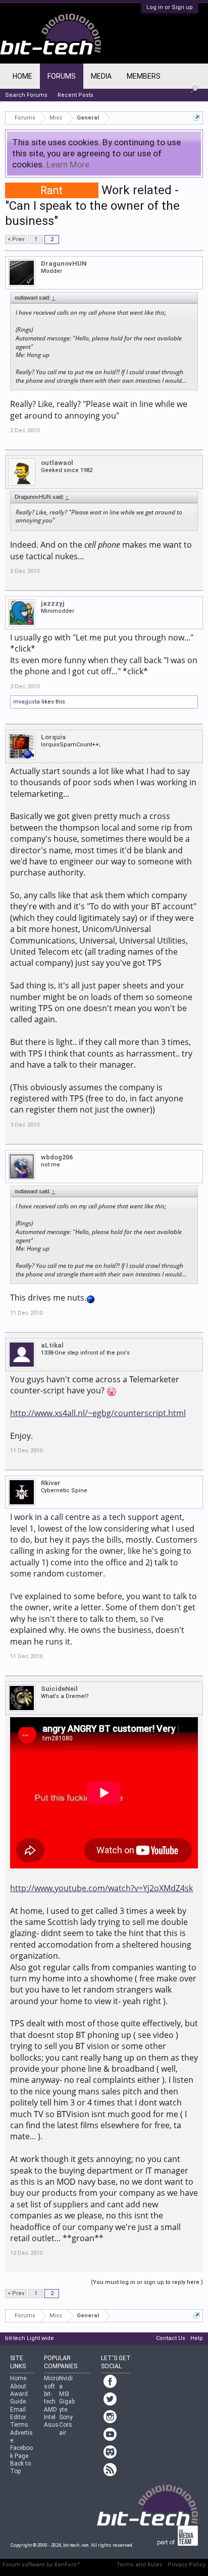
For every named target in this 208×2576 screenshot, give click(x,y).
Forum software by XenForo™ (41, 2565)
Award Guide (19, 2398)
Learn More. (69, 164)
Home (22, 76)
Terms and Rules (140, 2565)
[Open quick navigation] (197, 118)
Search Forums (26, 95)
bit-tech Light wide (30, 2338)
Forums (62, 76)
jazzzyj (53, 603)
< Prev (16, 239)
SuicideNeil (59, 1689)
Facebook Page (21, 2452)
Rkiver (51, 1483)
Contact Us (171, 2338)
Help (197, 2338)
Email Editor (18, 2413)
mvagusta (27, 702)
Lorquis (53, 737)
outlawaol (57, 463)
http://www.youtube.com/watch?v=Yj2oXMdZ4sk (101, 1888)
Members (144, 76)
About (18, 2386)
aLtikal (52, 1345)
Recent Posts (75, 95)
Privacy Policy (187, 2565)
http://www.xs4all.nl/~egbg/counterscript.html (98, 1413)
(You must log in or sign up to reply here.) (147, 2282)
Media (101, 76)
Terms (19, 2425)
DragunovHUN (64, 264)
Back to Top (20, 2467)
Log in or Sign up (170, 7)
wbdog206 (57, 1157)
